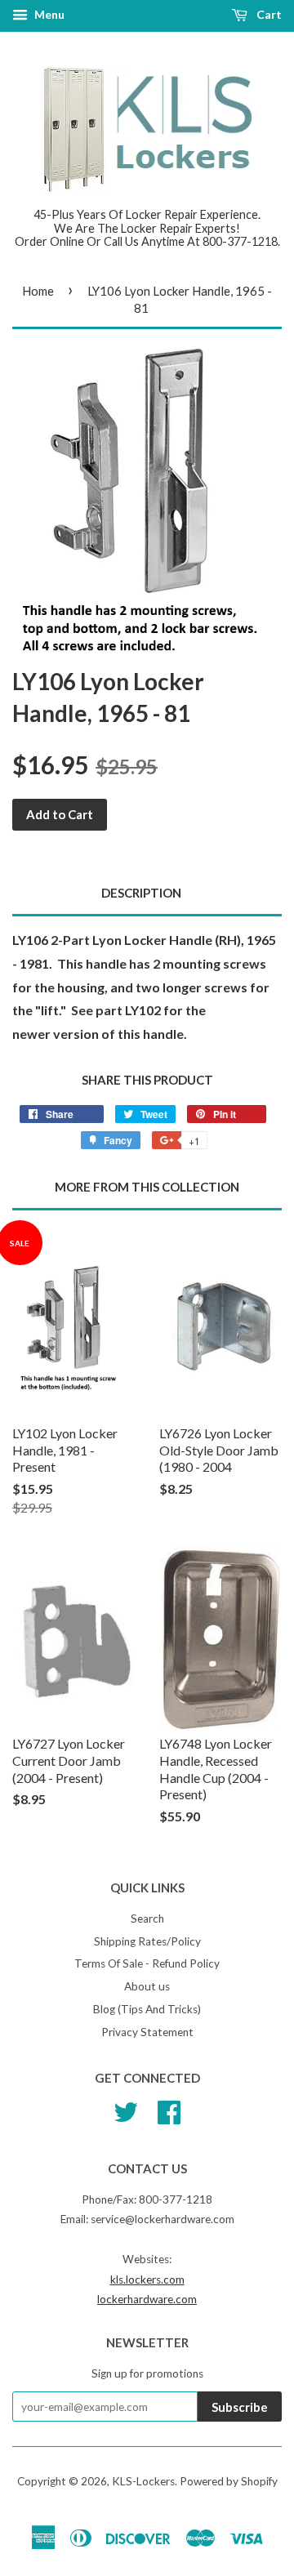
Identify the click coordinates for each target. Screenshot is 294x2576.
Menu (48, 14)
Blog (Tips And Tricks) (147, 2009)
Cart (268, 14)
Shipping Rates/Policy (147, 1941)
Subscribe (240, 2407)
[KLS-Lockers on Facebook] (169, 2110)
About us (147, 1986)
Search (147, 1919)
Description (141, 893)
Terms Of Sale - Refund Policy (147, 1963)
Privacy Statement (147, 2032)
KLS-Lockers (143, 2481)
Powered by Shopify (229, 2481)
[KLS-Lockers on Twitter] (126, 2110)
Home (38, 291)
